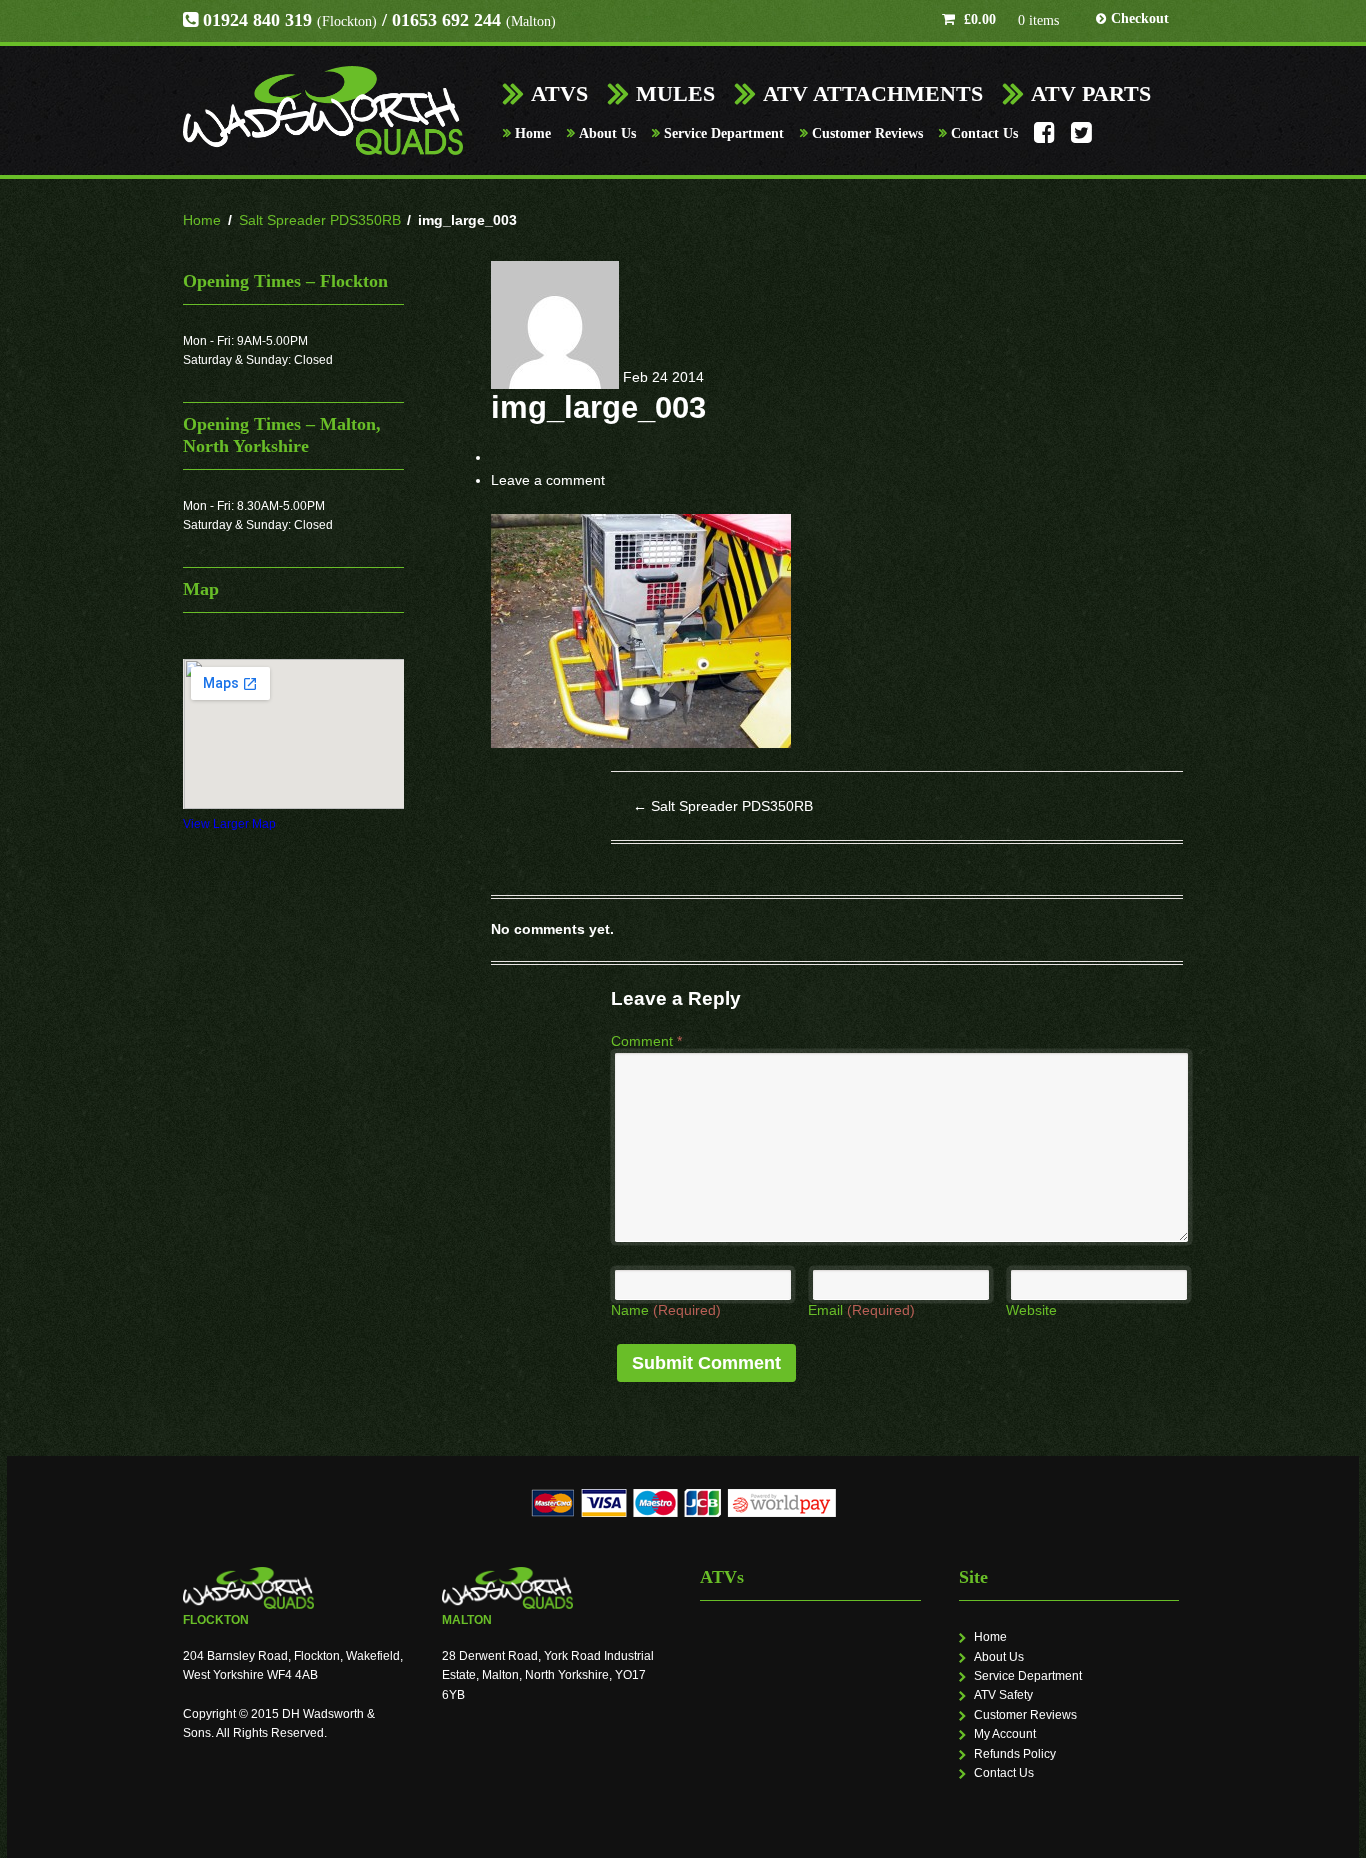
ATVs (559, 93)
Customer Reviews (867, 133)
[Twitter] (1081, 138)
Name (666, 1310)
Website (1031, 1310)
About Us (607, 133)
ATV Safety (1003, 1695)
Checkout (1140, 18)
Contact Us (984, 133)
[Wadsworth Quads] (323, 110)
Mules (675, 93)
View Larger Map (229, 824)
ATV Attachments (873, 93)
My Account (1005, 1734)
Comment (646, 1041)
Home (533, 133)
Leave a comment (548, 480)
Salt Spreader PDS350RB (320, 220)
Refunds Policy (1015, 1754)
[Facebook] (1044, 138)
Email (861, 1310)
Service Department (724, 133)
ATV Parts (1091, 93)
